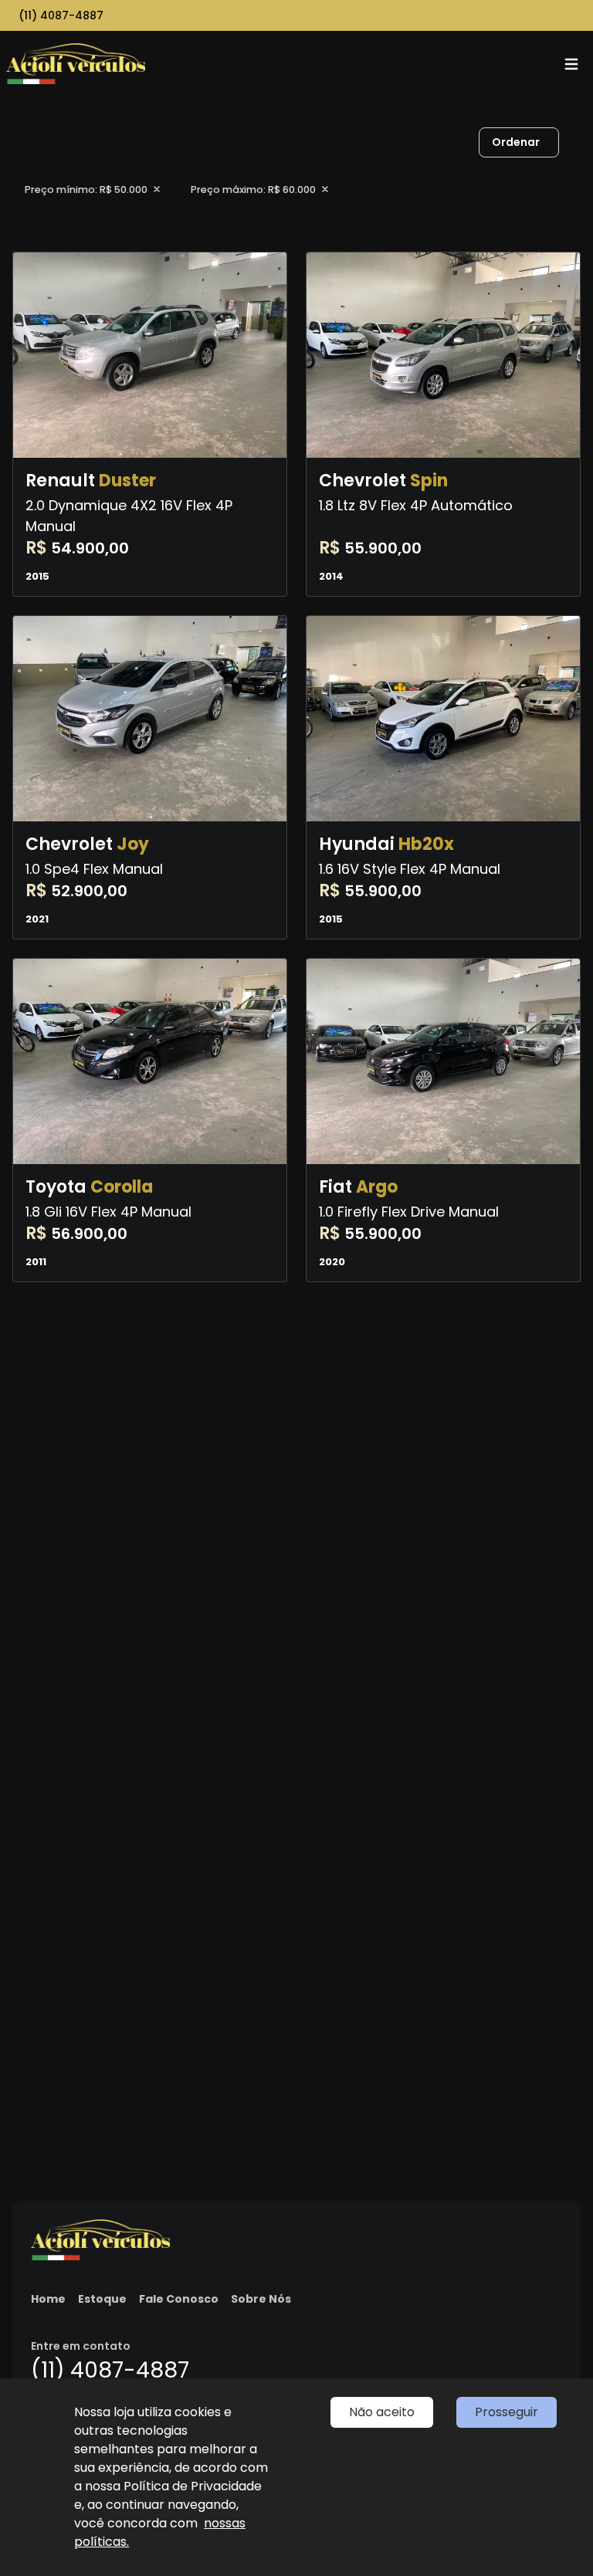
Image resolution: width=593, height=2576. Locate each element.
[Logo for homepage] (76, 64)
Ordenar (516, 142)
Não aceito (382, 2412)
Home (48, 2299)
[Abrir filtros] (574, 143)
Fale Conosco (179, 2299)
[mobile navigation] (571, 64)
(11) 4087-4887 (61, 15)
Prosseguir (507, 2412)
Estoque (102, 2299)
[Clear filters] (157, 189)
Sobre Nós (261, 2299)
